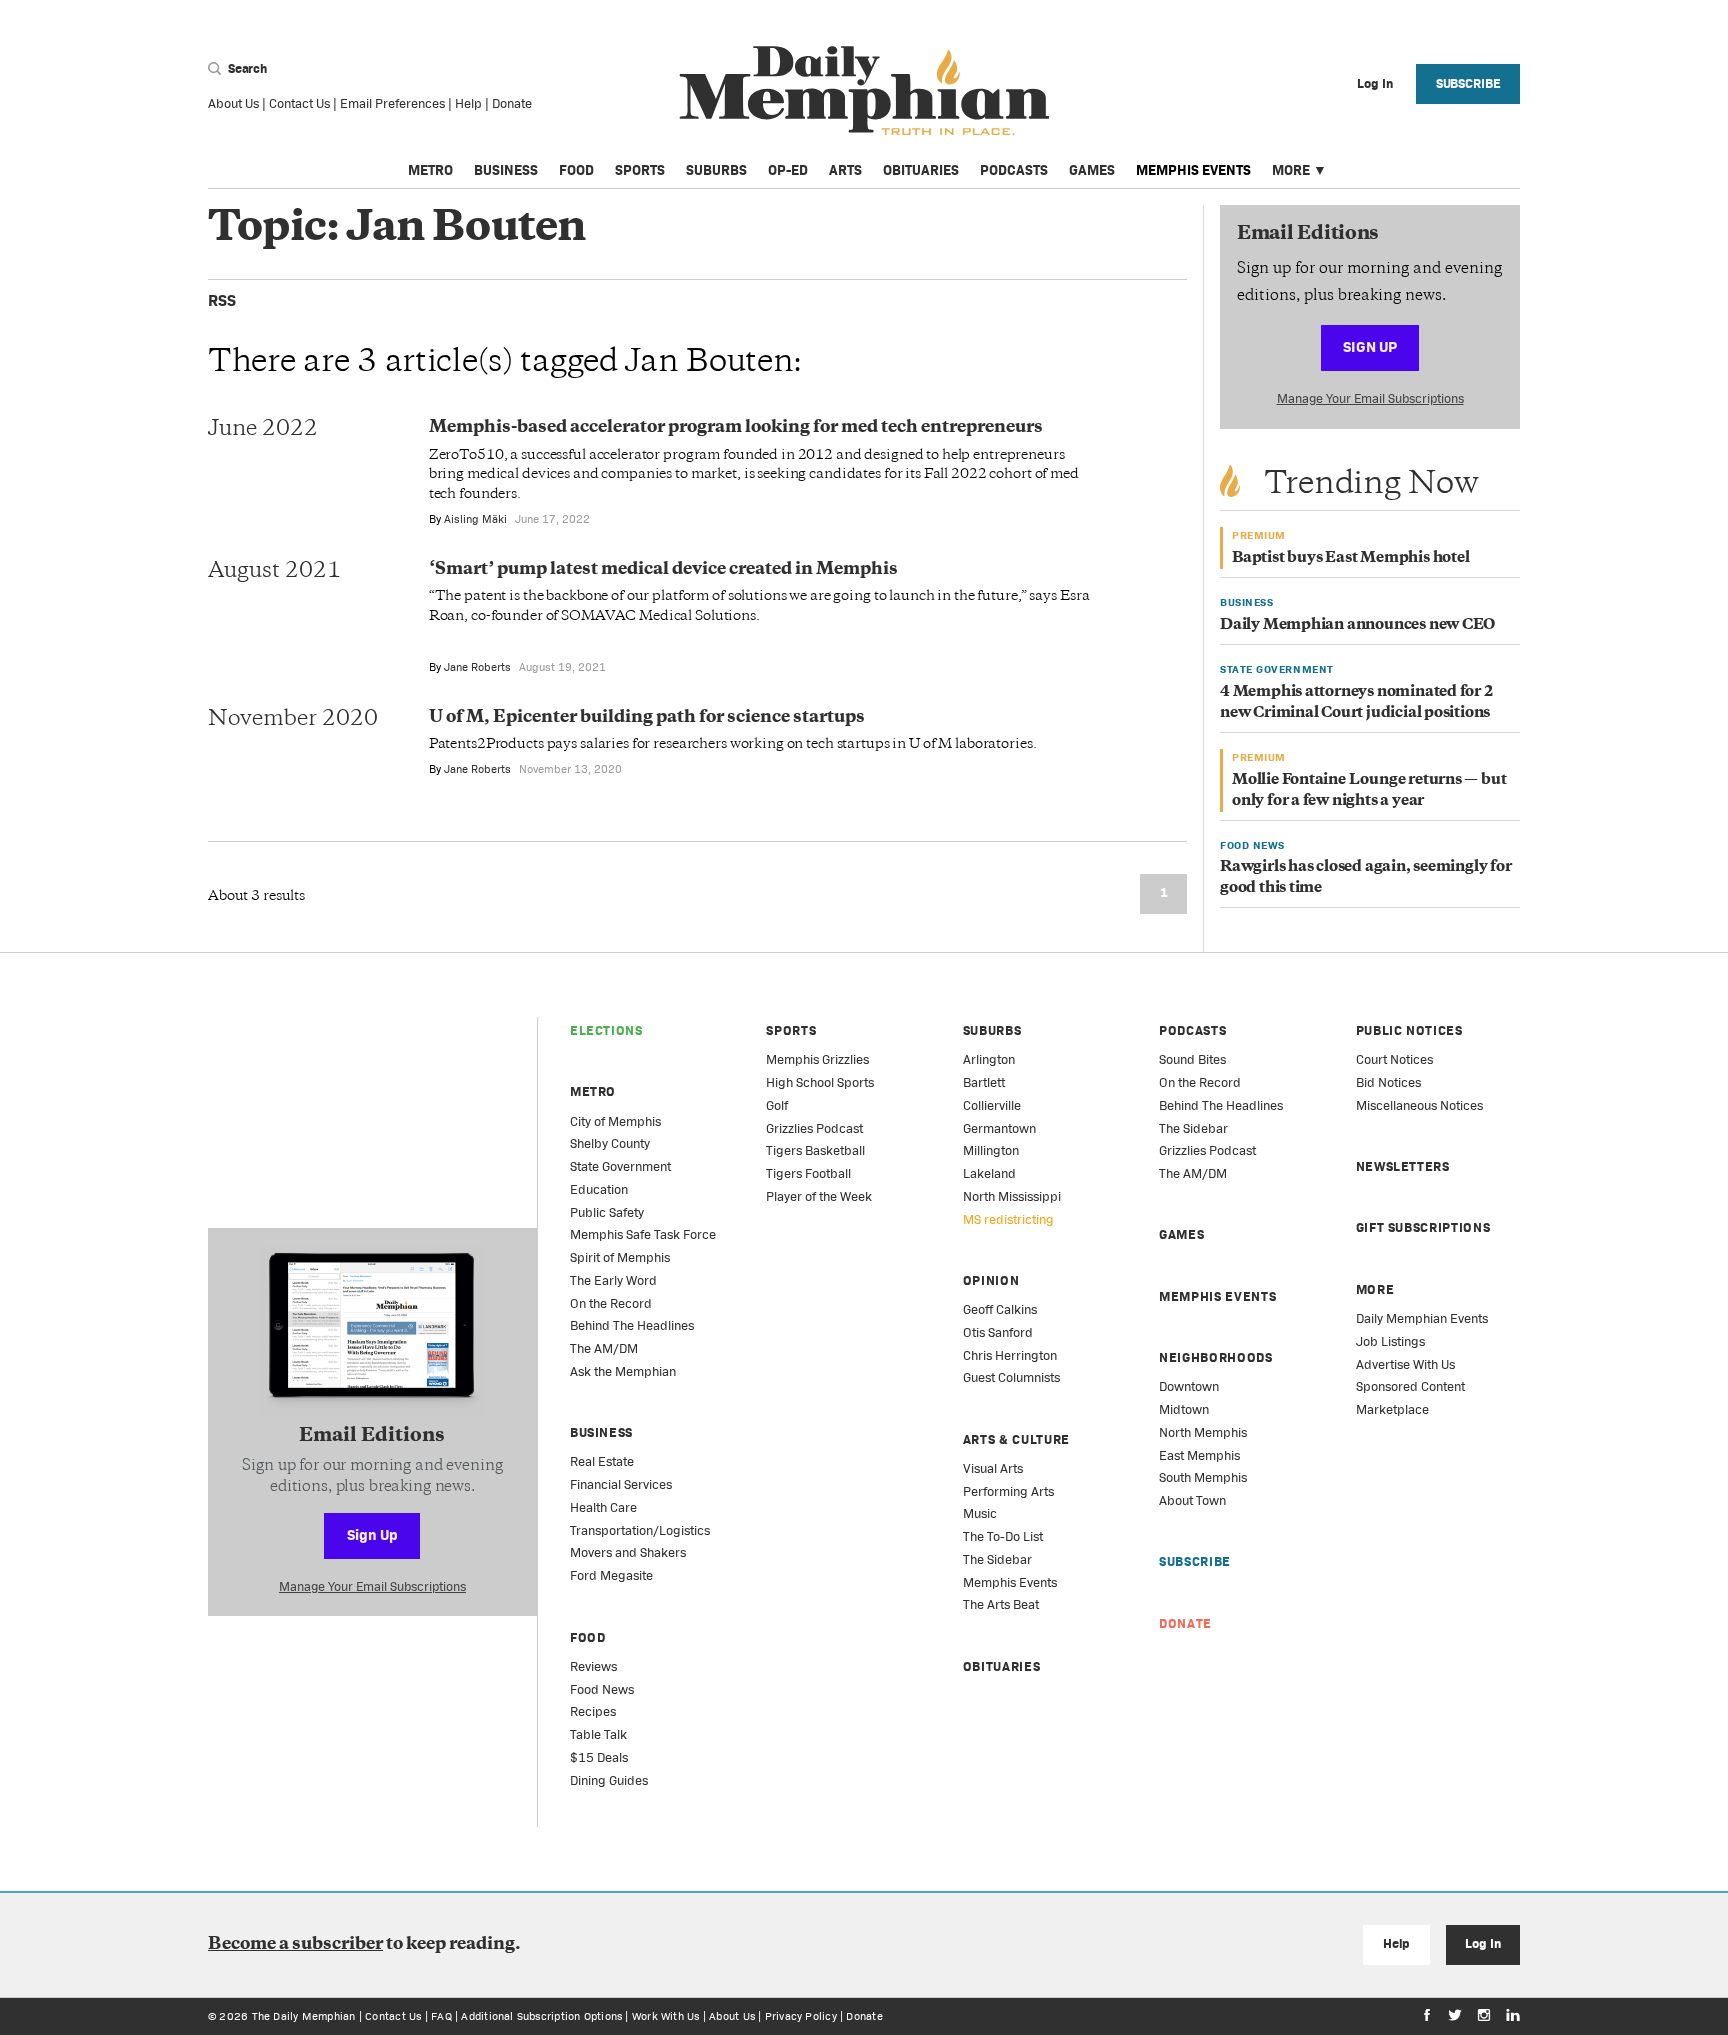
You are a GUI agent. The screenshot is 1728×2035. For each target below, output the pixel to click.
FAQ (441, 2016)
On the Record (611, 1303)
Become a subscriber (295, 1945)
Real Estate (602, 1461)
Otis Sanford (998, 1332)
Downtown (1189, 1386)
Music (980, 1513)
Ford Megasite (611, 1575)
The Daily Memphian (304, 2016)
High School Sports (820, 1082)
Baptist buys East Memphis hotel (1351, 558)
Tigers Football (808, 1173)
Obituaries (921, 170)
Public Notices (1409, 1030)
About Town (1192, 1500)
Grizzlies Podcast (814, 1128)
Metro (430, 170)
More (1291, 170)
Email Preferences (392, 103)
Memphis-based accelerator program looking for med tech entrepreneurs (736, 428)
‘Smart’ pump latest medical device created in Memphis (663, 570)
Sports (640, 170)
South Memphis (1203, 1477)
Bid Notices (1388, 1082)
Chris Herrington (1010, 1355)
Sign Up (1370, 346)
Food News (602, 1689)
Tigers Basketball (815, 1150)
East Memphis (1199, 1455)
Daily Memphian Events (1422, 1318)
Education (599, 1189)
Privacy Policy (801, 2016)
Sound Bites (1192, 1059)
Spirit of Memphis (620, 1257)
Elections (606, 1030)
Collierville (992, 1105)
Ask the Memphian (623, 1371)
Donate (512, 103)
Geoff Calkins (1000, 1309)
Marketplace (1392, 1409)
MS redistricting (1008, 1219)
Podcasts (1014, 170)
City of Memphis (615, 1121)
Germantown (999, 1128)
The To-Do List (1003, 1536)
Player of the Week (819, 1196)
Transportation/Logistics (640, 1530)
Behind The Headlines (632, 1325)
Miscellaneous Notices (1419, 1105)
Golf (777, 1105)
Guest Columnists (1011, 1377)
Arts (845, 170)
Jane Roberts (477, 667)
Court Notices (1394, 1059)
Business (506, 170)
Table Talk (598, 1734)
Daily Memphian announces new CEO (1357, 625)
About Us (233, 103)
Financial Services (621, 1484)
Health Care (603, 1507)
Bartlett (984, 1082)
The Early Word (613, 1280)
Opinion (991, 1280)
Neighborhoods (1215, 1357)
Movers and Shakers (628, 1552)
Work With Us (666, 2016)
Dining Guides (609, 1780)
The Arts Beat (1001, 1604)
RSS (222, 300)
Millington (991, 1150)
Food (576, 170)
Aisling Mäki (475, 519)
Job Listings (1390, 1341)
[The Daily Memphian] (864, 91)
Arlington (989, 1059)
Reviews (593, 1666)
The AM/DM (604, 1348)
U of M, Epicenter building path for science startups (647, 718)
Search (246, 68)
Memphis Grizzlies (817, 1059)
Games (1092, 170)
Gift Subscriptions (1423, 1227)
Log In (1482, 1943)
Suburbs (716, 170)
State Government (620, 1166)
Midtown (1184, 1409)
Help (468, 103)
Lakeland (989, 1173)
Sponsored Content (1410, 1386)
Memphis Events (1193, 170)
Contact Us (299, 103)
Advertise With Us (1405, 1364)
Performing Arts (1008, 1491)
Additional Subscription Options (541, 2016)
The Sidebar (997, 1559)
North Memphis (1203, 1432)
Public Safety (607, 1212)
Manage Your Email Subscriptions (1370, 398)
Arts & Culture (1016, 1439)
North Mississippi (1012, 1196)
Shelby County (610, 1143)
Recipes (593, 1711)
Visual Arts (993, 1468)
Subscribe (1468, 83)
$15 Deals (599, 1757)
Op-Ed (788, 170)
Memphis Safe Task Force (643, 1234)
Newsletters (1403, 1166)
